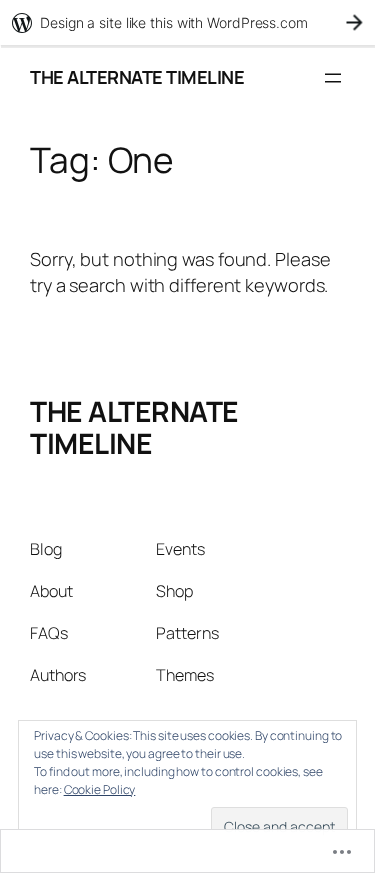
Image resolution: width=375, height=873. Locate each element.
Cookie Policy (100, 789)
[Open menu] (333, 78)
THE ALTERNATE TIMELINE (137, 77)
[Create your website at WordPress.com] (187, 22)
